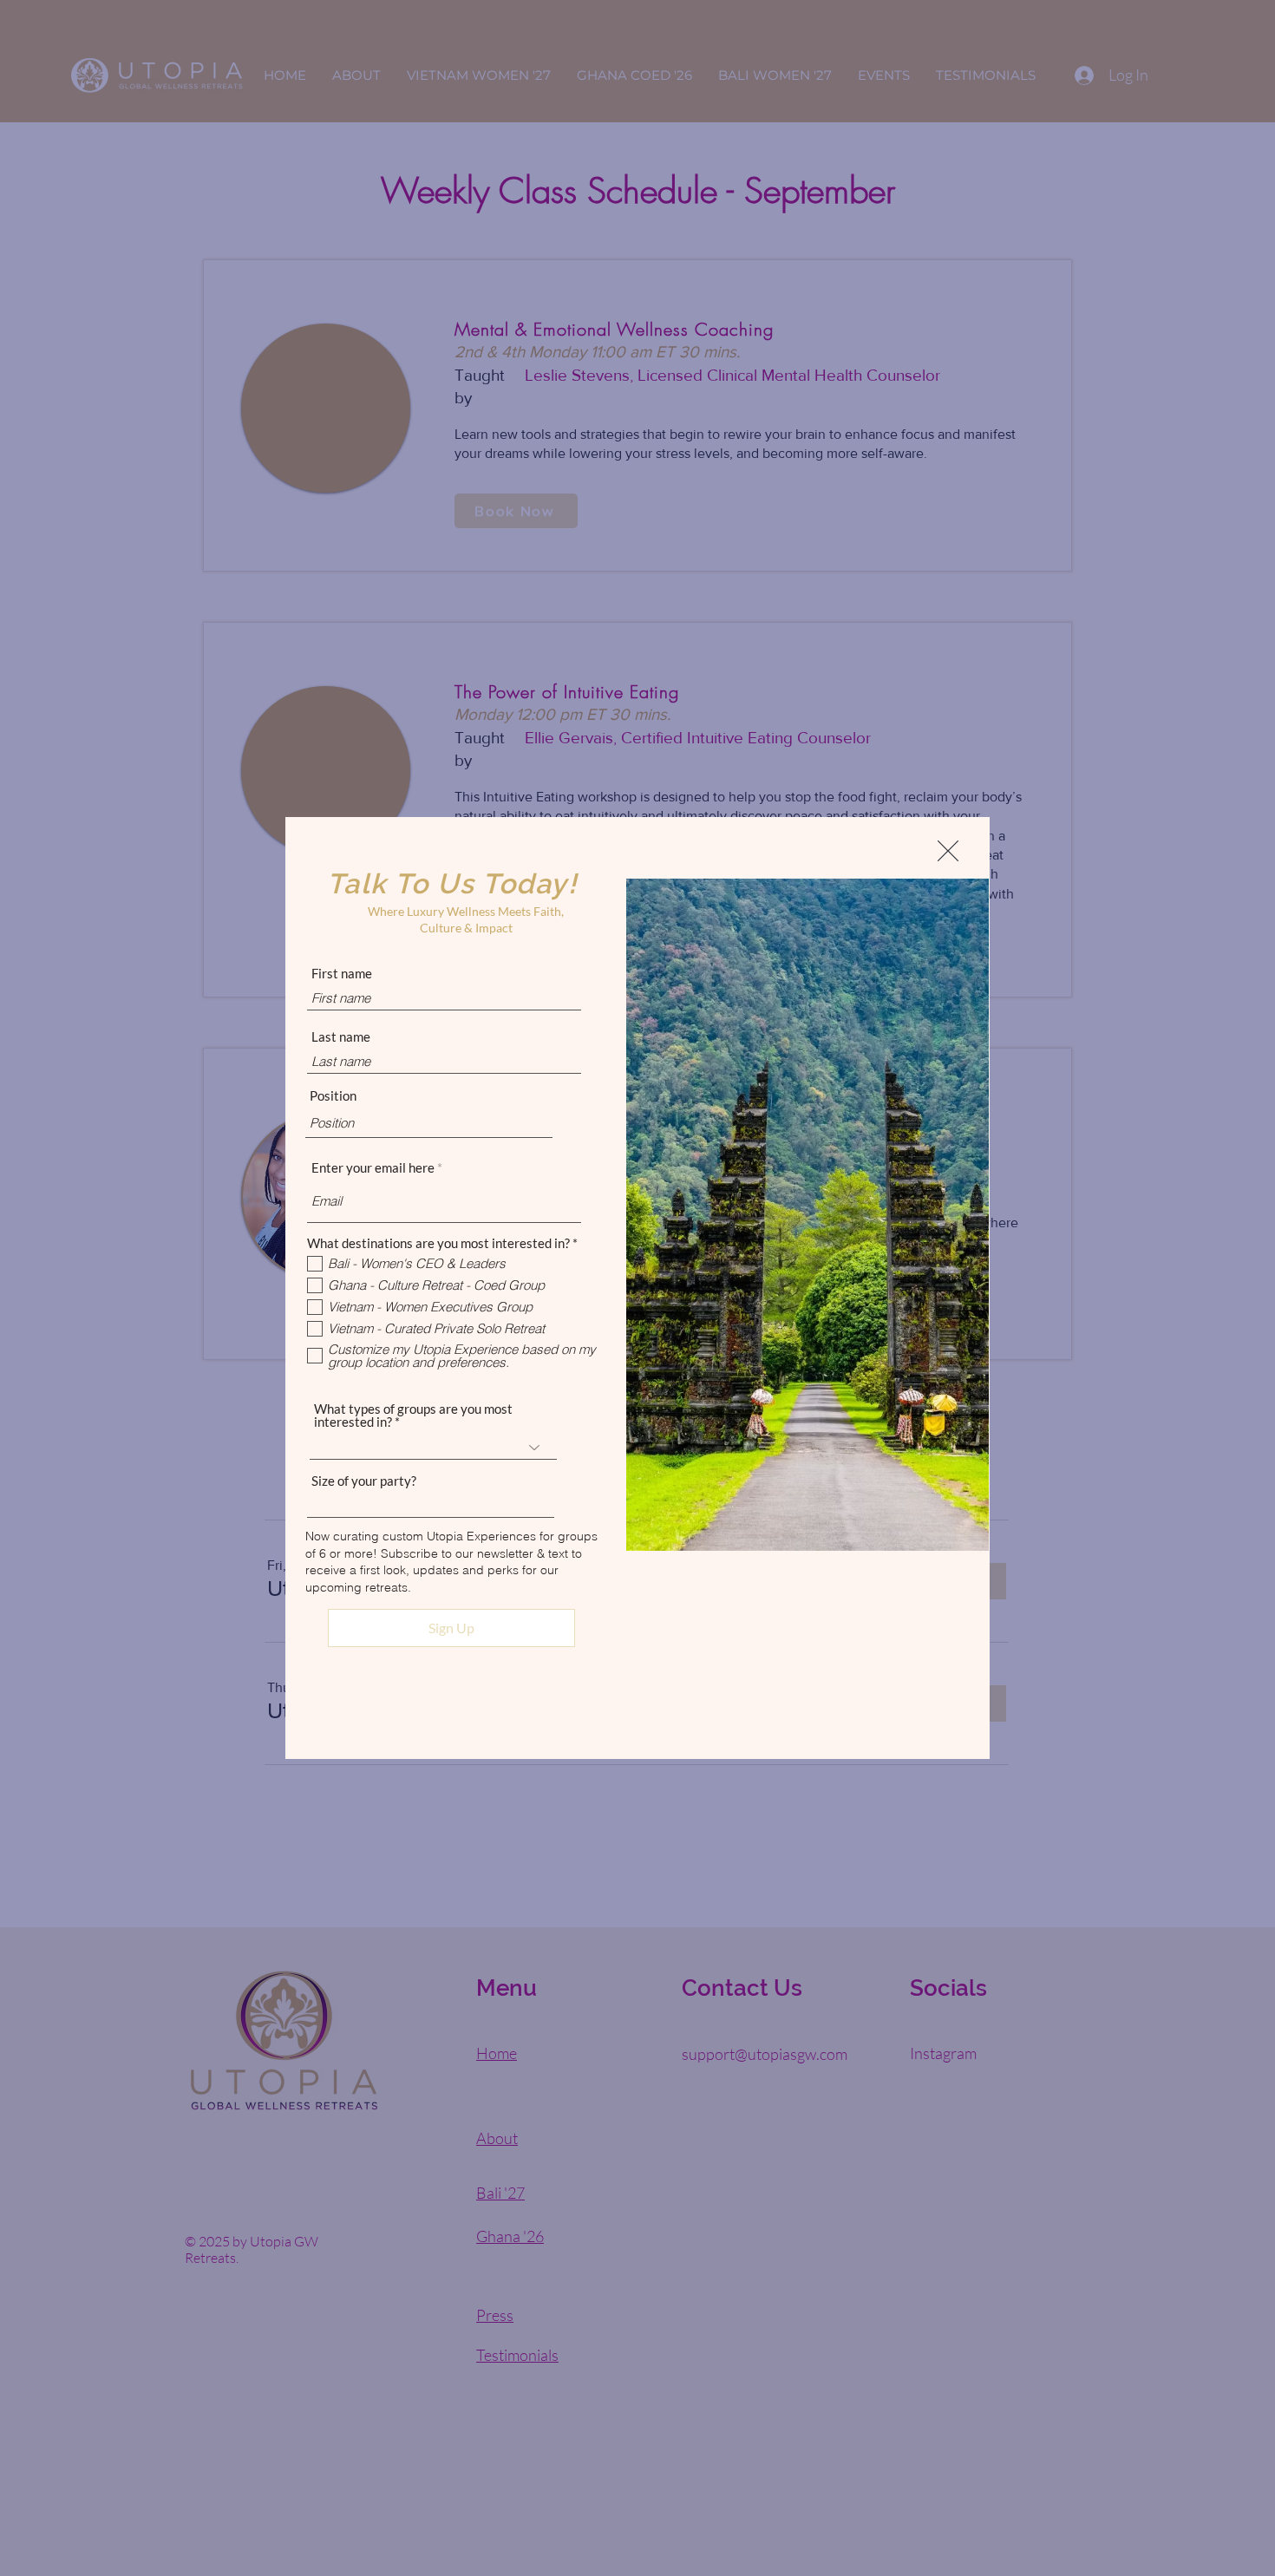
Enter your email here (373, 1168)
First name (342, 974)
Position (333, 1096)
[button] (948, 851)
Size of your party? (364, 1481)
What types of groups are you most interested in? (413, 1415)
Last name (341, 1037)
